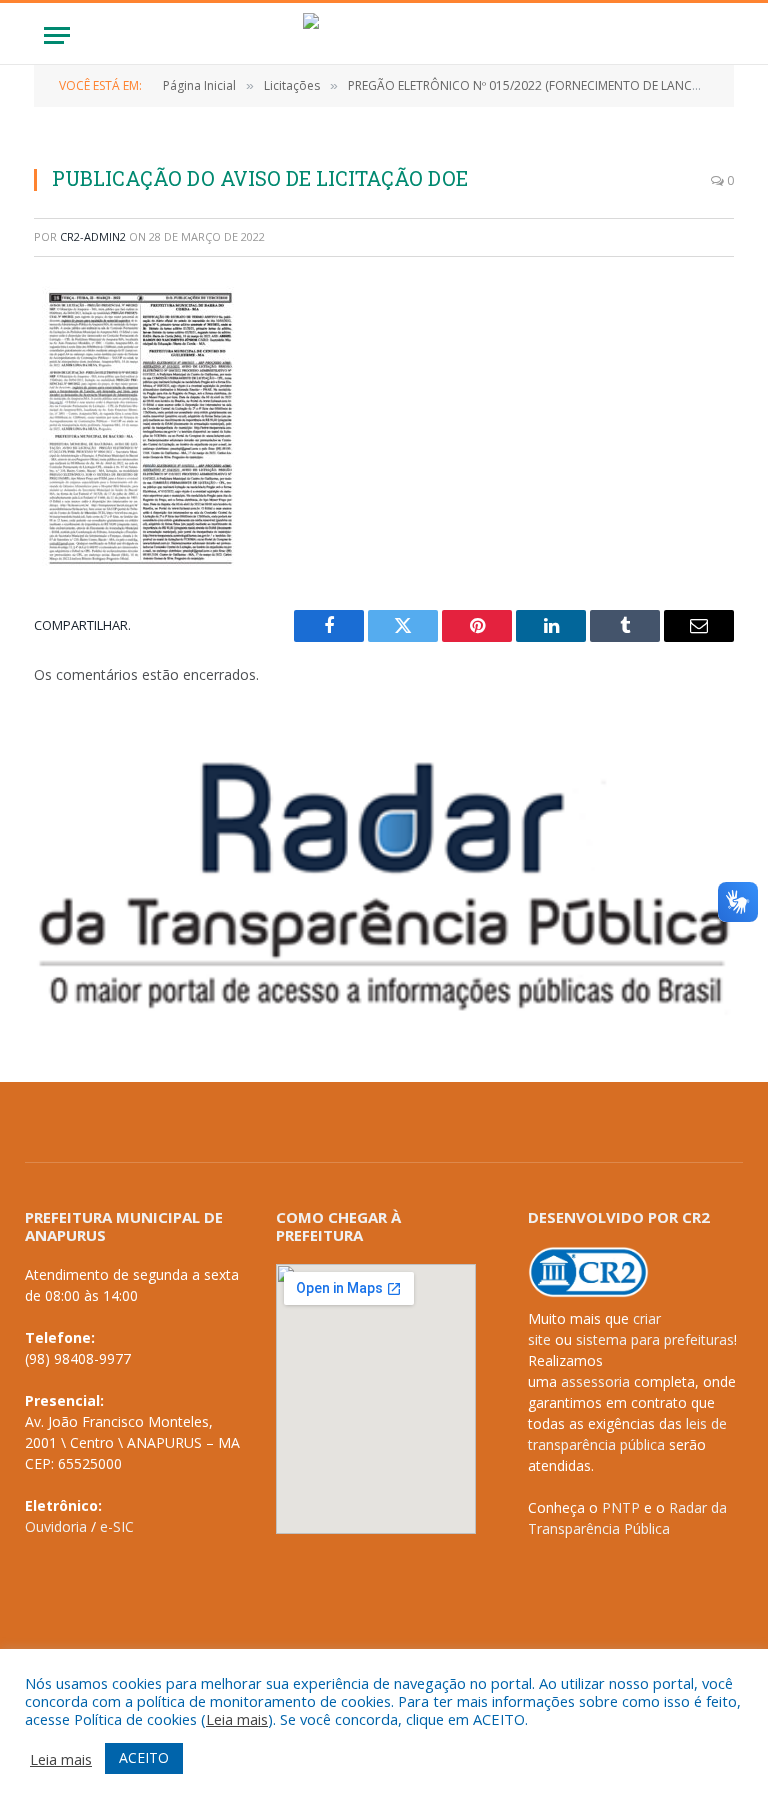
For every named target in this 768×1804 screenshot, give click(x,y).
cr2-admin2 (93, 236)
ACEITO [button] (144, 1757)
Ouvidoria (56, 1526)
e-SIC (117, 1526)
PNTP (621, 1507)
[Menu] (57, 35)
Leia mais (237, 1719)
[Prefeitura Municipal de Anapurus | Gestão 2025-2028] (384, 35)
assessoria (595, 1381)
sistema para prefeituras (655, 1339)
